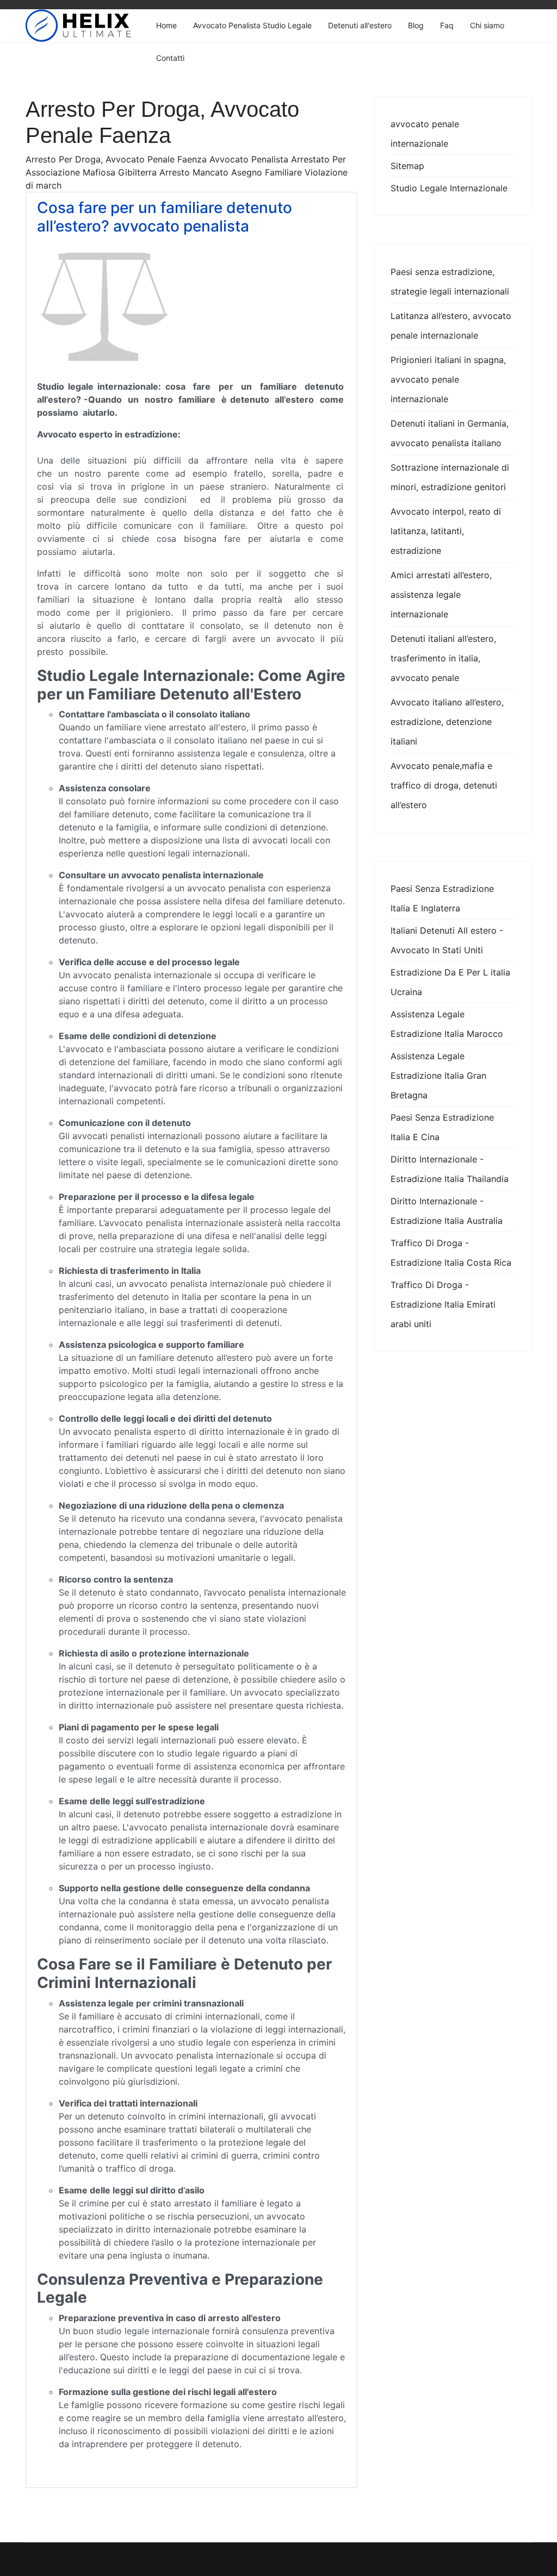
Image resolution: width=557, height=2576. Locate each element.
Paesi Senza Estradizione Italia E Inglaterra (442, 898)
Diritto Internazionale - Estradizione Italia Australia (447, 1211)
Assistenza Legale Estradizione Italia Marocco (447, 1024)
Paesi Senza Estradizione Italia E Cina (442, 1127)
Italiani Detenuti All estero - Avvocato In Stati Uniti (447, 940)
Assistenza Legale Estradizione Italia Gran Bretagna (438, 1076)
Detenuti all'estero (360, 25)
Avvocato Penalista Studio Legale (252, 25)
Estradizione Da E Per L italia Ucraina (450, 982)
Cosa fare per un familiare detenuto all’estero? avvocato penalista (165, 217)
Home (166, 25)
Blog (416, 25)
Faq (447, 25)
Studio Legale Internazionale (449, 188)
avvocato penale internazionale (425, 134)
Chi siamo (487, 25)
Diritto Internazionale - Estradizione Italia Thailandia (450, 1169)
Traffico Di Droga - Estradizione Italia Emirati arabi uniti (443, 1304)
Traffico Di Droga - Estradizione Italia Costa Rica (451, 1253)
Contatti (170, 58)
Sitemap (407, 166)
